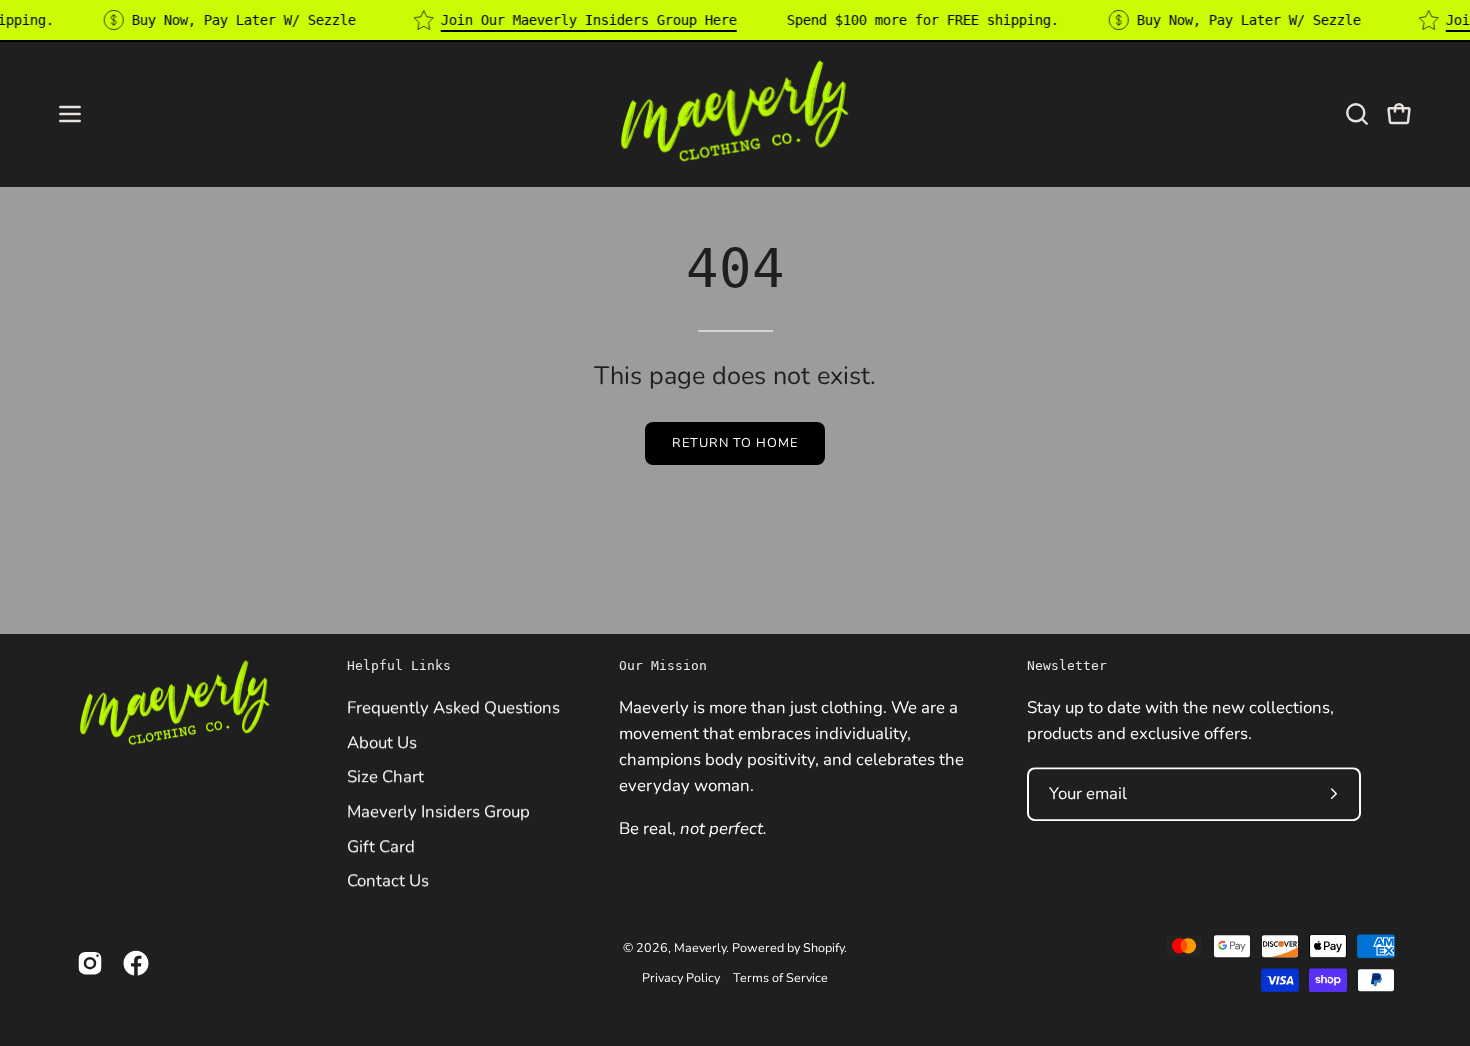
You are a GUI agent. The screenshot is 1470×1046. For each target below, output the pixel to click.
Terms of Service (780, 977)
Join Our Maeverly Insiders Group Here (589, 20)
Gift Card (381, 845)
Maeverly (700, 947)
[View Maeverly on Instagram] (90, 963)
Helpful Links (399, 665)
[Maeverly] (735, 113)
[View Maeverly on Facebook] (136, 963)
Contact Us (388, 880)
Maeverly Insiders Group (438, 811)
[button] (1357, 114)
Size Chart (385, 776)
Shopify (823, 947)
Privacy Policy (681, 977)
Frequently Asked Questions (453, 707)
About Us (382, 741)
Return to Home (734, 443)
